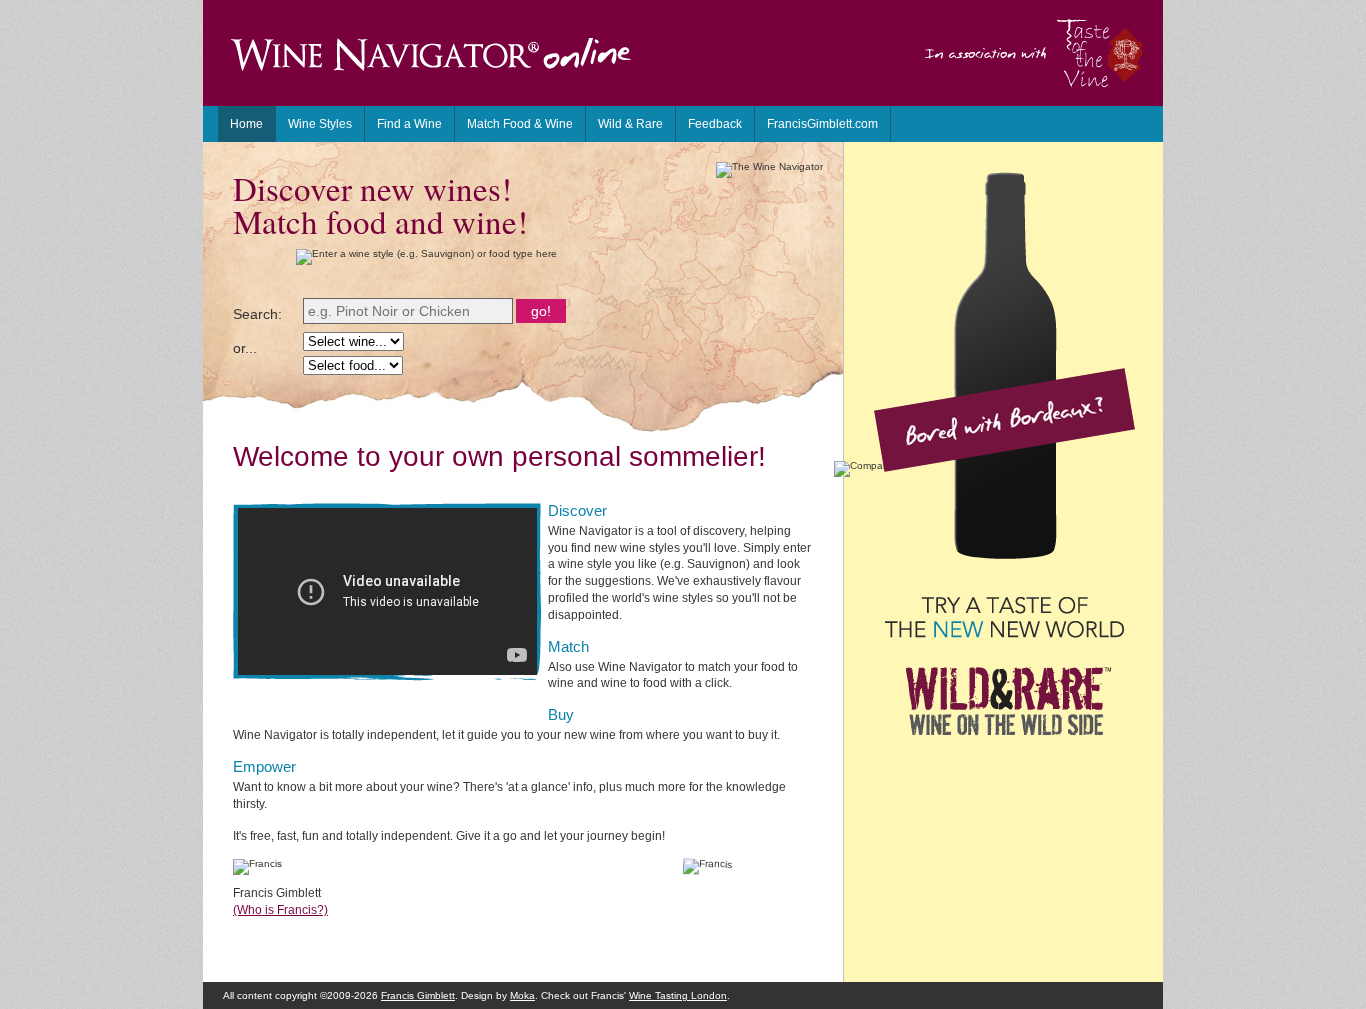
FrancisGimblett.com (822, 124)
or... (245, 348)
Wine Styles (320, 124)
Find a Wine (409, 124)
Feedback (715, 124)
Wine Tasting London (678, 995)
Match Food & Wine (520, 124)
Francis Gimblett (418, 995)
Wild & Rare (630, 124)
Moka (522, 995)
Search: (257, 314)
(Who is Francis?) (280, 910)
